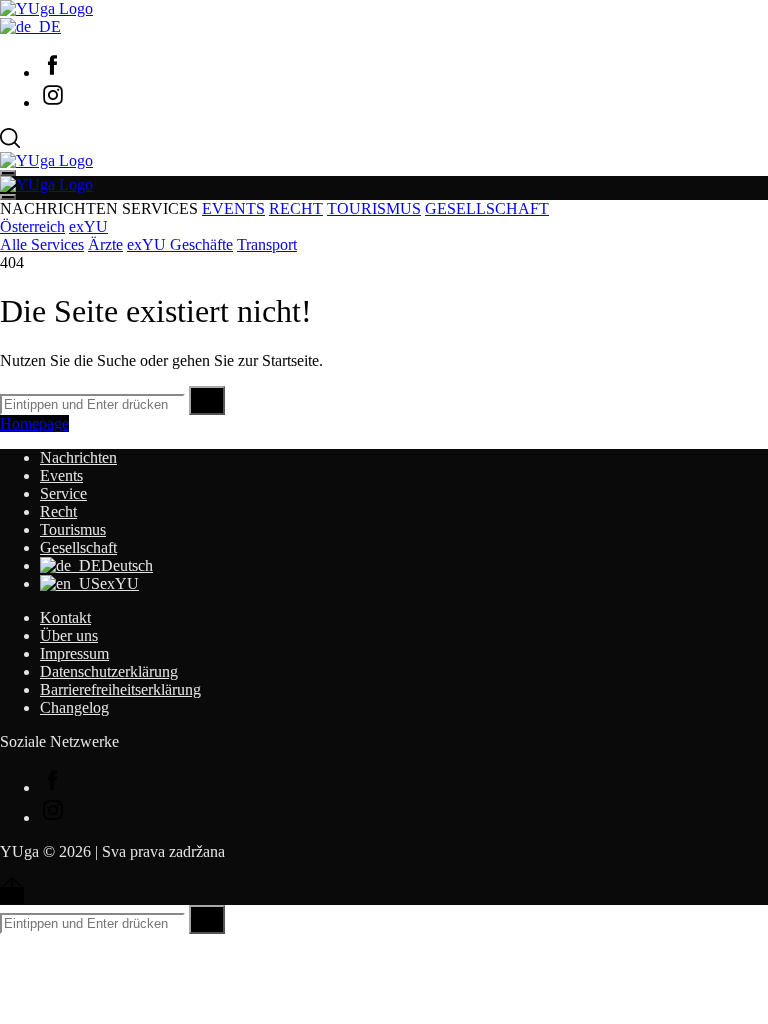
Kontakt (65, 617)
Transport (267, 244)
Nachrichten (78, 457)
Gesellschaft (78, 547)
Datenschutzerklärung (109, 671)
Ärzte (105, 244)
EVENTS (233, 208)
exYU (88, 226)
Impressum (74, 653)
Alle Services (42, 244)
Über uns (69, 635)
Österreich (32, 226)
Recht (58, 511)
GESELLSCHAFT (487, 208)
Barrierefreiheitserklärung (120, 689)
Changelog (74, 707)
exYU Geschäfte (180, 244)
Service (63, 493)
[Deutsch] (30, 26)
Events (61, 475)
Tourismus (73, 529)
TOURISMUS (374, 208)
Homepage (34, 423)
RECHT (296, 208)
